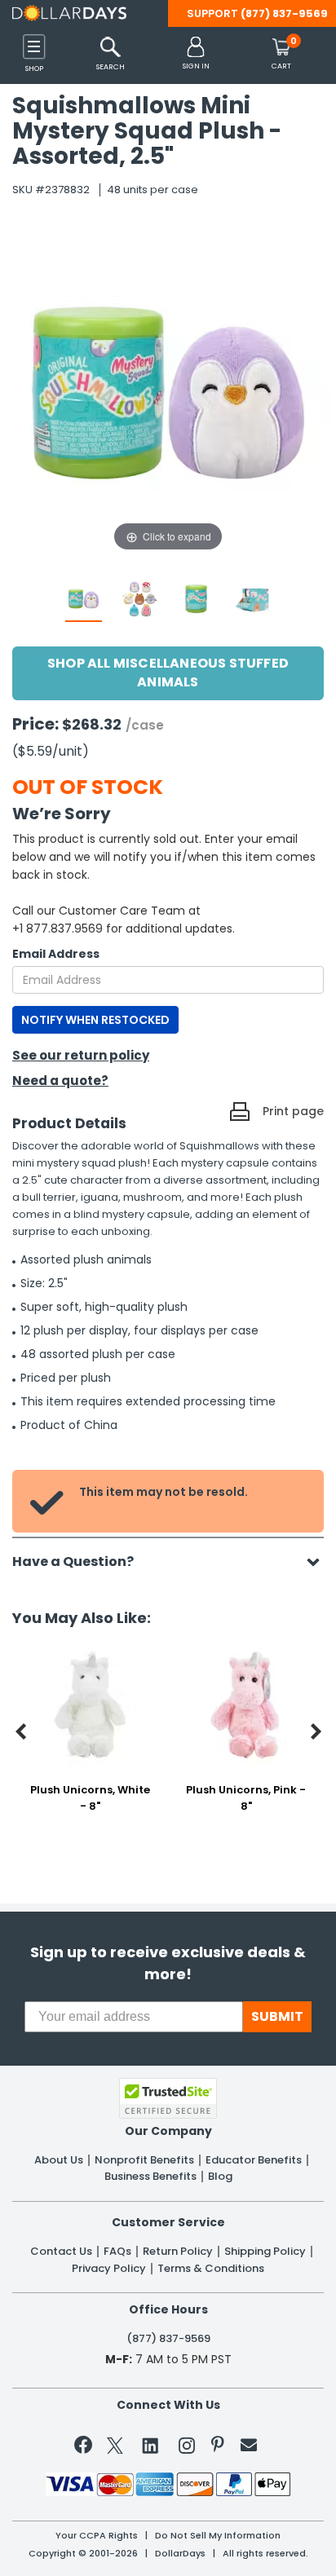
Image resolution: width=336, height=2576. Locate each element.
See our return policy (81, 1055)
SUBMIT (277, 2016)
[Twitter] (115, 2448)
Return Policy (178, 2252)
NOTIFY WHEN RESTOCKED (95, 1020)
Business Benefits (150, 2177)
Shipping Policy (265, 2252)
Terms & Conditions (211, 2269)
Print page (293, 1111)
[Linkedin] (151, 2445)
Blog (220, 2177)
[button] (196, 54)
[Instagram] (187, 2448)
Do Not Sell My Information (218, 2536)
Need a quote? (60, 1081)
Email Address (56, 954)
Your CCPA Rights (97, 2536)
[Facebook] (86, 2448)
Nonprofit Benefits (144, 2160)
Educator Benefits (254, 2160)
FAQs (117, 2252)
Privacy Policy (109, 2269)
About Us (59, 2160)
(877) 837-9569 (284, 13)
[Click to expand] (168, 392)
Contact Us (61, 2252)
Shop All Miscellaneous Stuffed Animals (168, 673)
